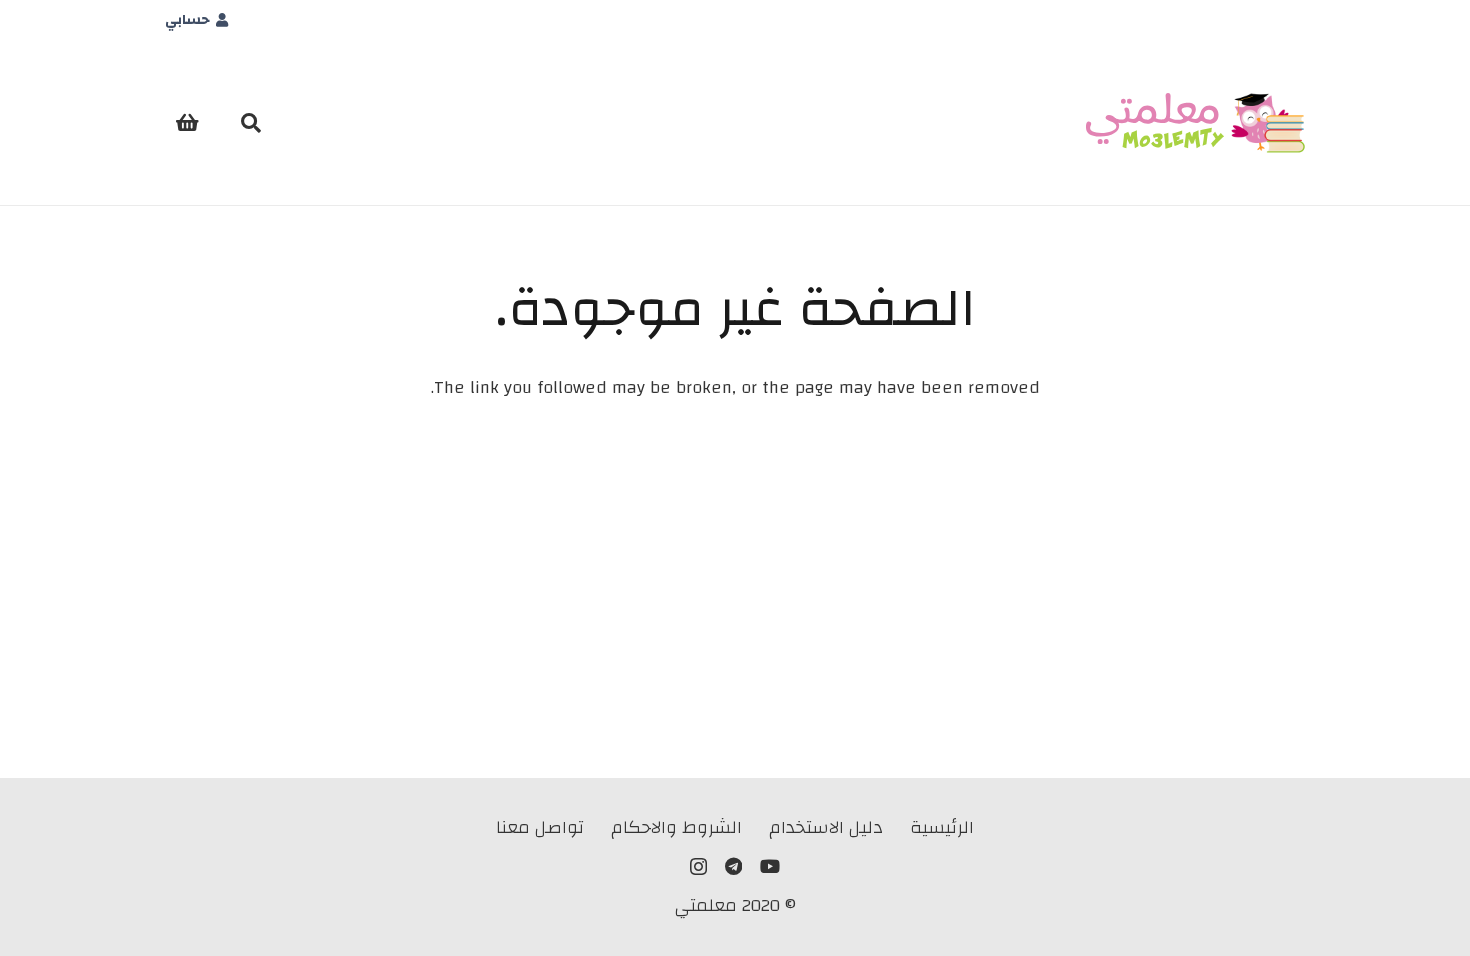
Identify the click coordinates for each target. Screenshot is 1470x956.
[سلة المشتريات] (187, 123)
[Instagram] (698, 867)
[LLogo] (1195, 123)
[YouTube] (770, 866)
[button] (251, 123)
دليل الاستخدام (826, 827)
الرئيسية (942, 827)
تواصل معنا (540, 827)
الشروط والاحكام (676, 827)
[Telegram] (733, 866)
